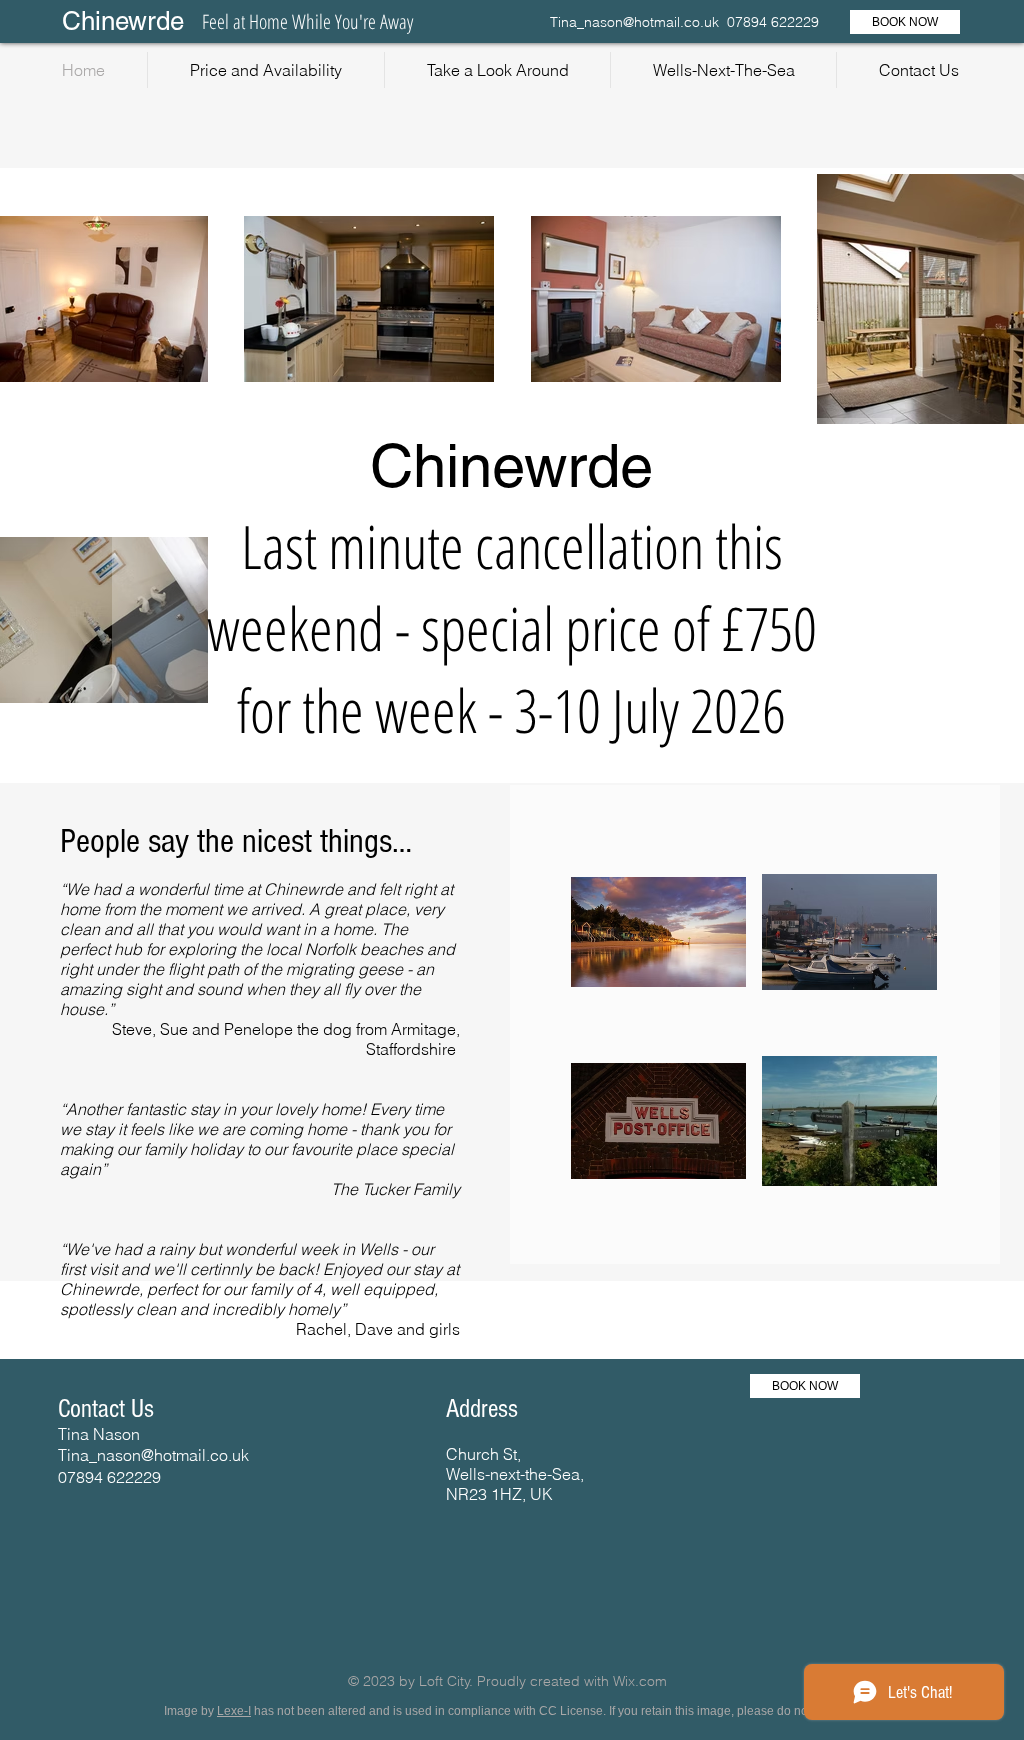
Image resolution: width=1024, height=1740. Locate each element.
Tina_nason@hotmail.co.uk (634, 22)
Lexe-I (234, 1711)
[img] (658, 931)
